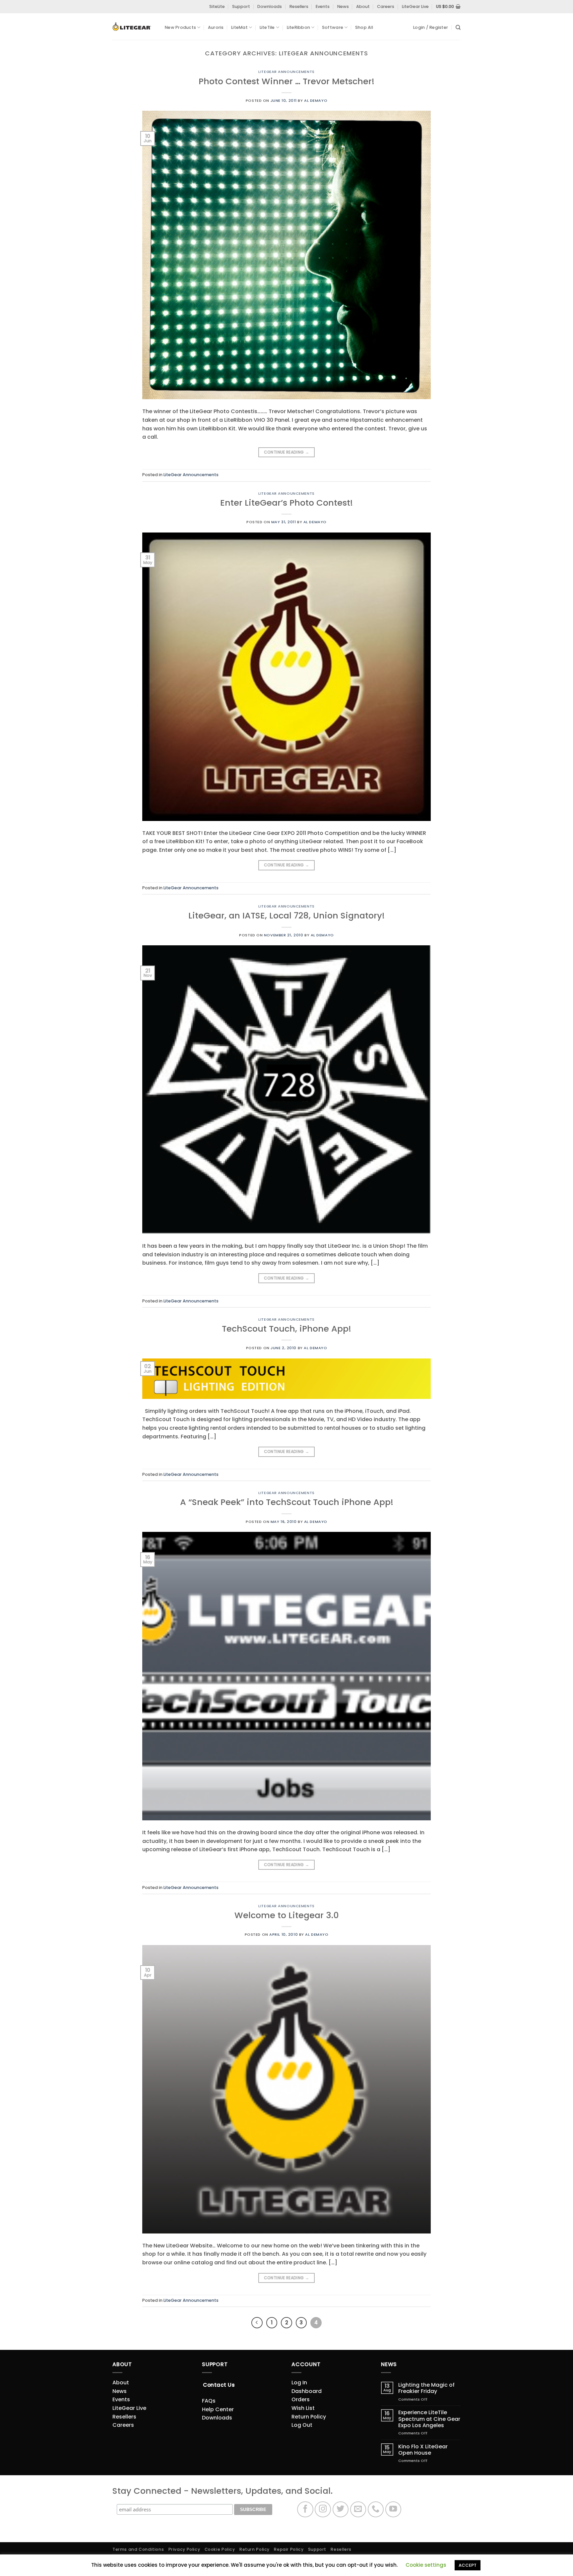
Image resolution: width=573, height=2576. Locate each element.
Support (241, 6)
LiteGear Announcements (286, 72)
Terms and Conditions (138, 2549)
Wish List (303, 2408)
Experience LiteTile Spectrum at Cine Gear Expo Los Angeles (429, 2419)
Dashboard (307, 2391)
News (343, 6)
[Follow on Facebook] (305, 2510)
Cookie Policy (220, 2549)
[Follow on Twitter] (341, 2510)
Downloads (270, 6)
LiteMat (239, 27)
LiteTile (267, 27)
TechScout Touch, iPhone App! (286, 1329)
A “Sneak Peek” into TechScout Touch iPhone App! (287, 1502)
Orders (301, 2399)
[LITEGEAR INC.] (134, 27)
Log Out (302, 2425)
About (363, 6)
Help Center (218, 2409)
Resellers (299, 6)
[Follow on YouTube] (393, 2510)
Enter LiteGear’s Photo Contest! (286, 503)
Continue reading (287, 452)
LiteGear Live (415, 6)
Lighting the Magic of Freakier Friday (426, 2388)
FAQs (209, 2401)
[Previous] (257, 2323)
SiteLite (217, 6)
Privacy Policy (184, 2549)
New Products (180, 27)
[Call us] (376, 2510)
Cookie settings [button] (426, 2565)
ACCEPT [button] (468, 2565)
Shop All (364, 27)
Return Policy (309, 2417)
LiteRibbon (299, 27)
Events (323, 6)
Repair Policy (289, 2549)
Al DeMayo (316, 100)
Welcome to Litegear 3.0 (287, 1915)
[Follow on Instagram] (323, 2510)
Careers (386, 6)
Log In (299, 2383)
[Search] (458, 28)
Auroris (216, 27)
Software (333, 27)
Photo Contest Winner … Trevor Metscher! (286, 81)
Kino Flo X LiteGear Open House (423, 2450)
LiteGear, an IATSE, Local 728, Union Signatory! (286, 915)
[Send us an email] (358, 2510)
